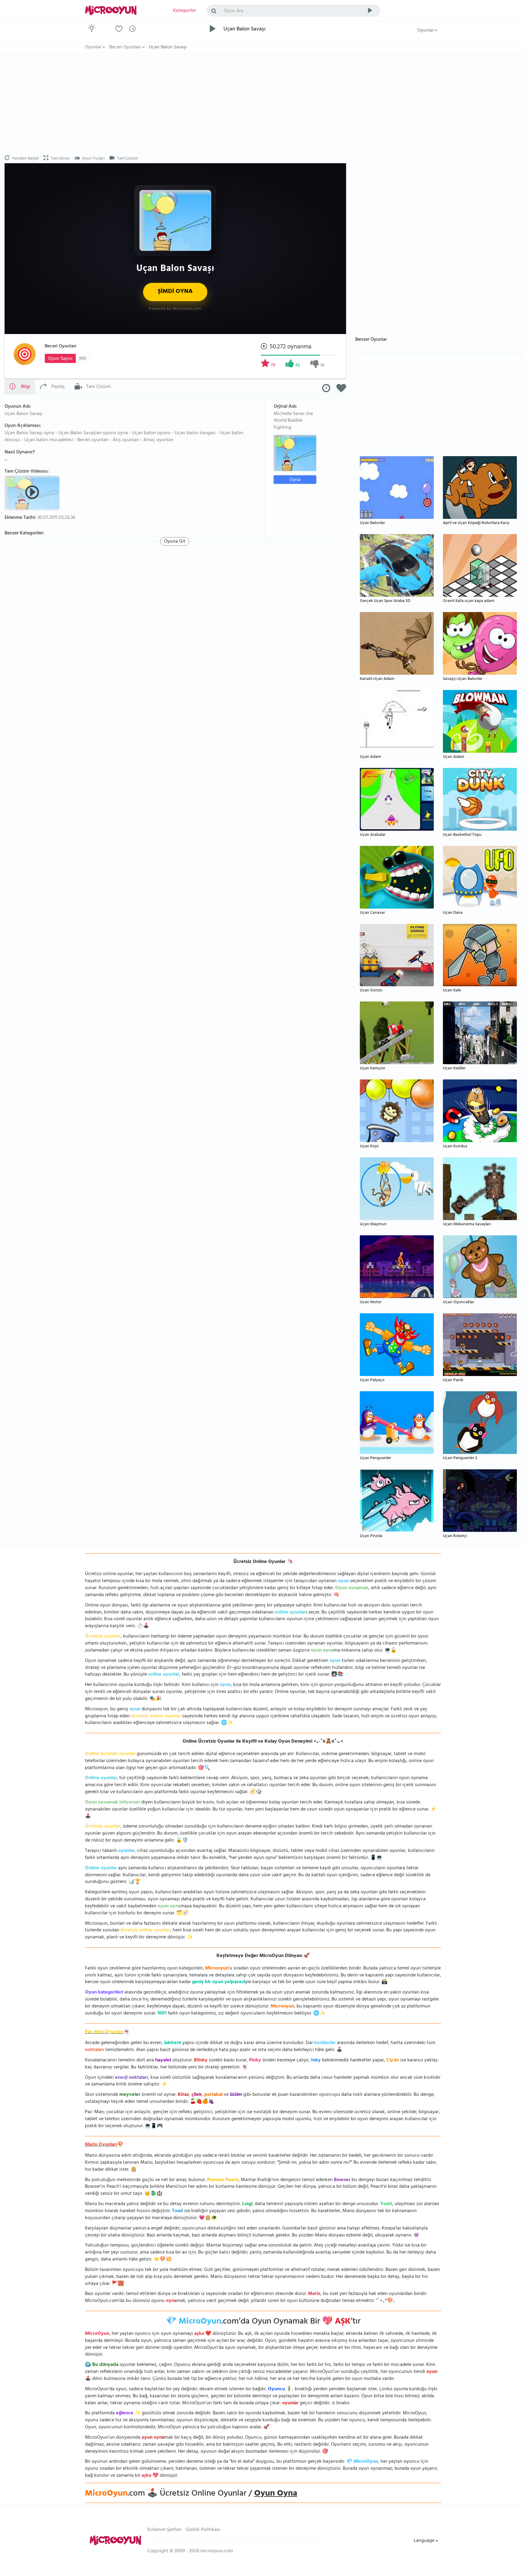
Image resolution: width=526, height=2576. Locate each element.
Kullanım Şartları (164, 2530)
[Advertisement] (175, 104)
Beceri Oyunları (61, 347)
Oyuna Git (175, 541)
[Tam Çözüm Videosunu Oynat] (33, 492)
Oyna (295, 480)
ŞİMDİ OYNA (175, 292)
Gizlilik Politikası (203, 2530)
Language (425, 2541)
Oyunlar (426, 31)
